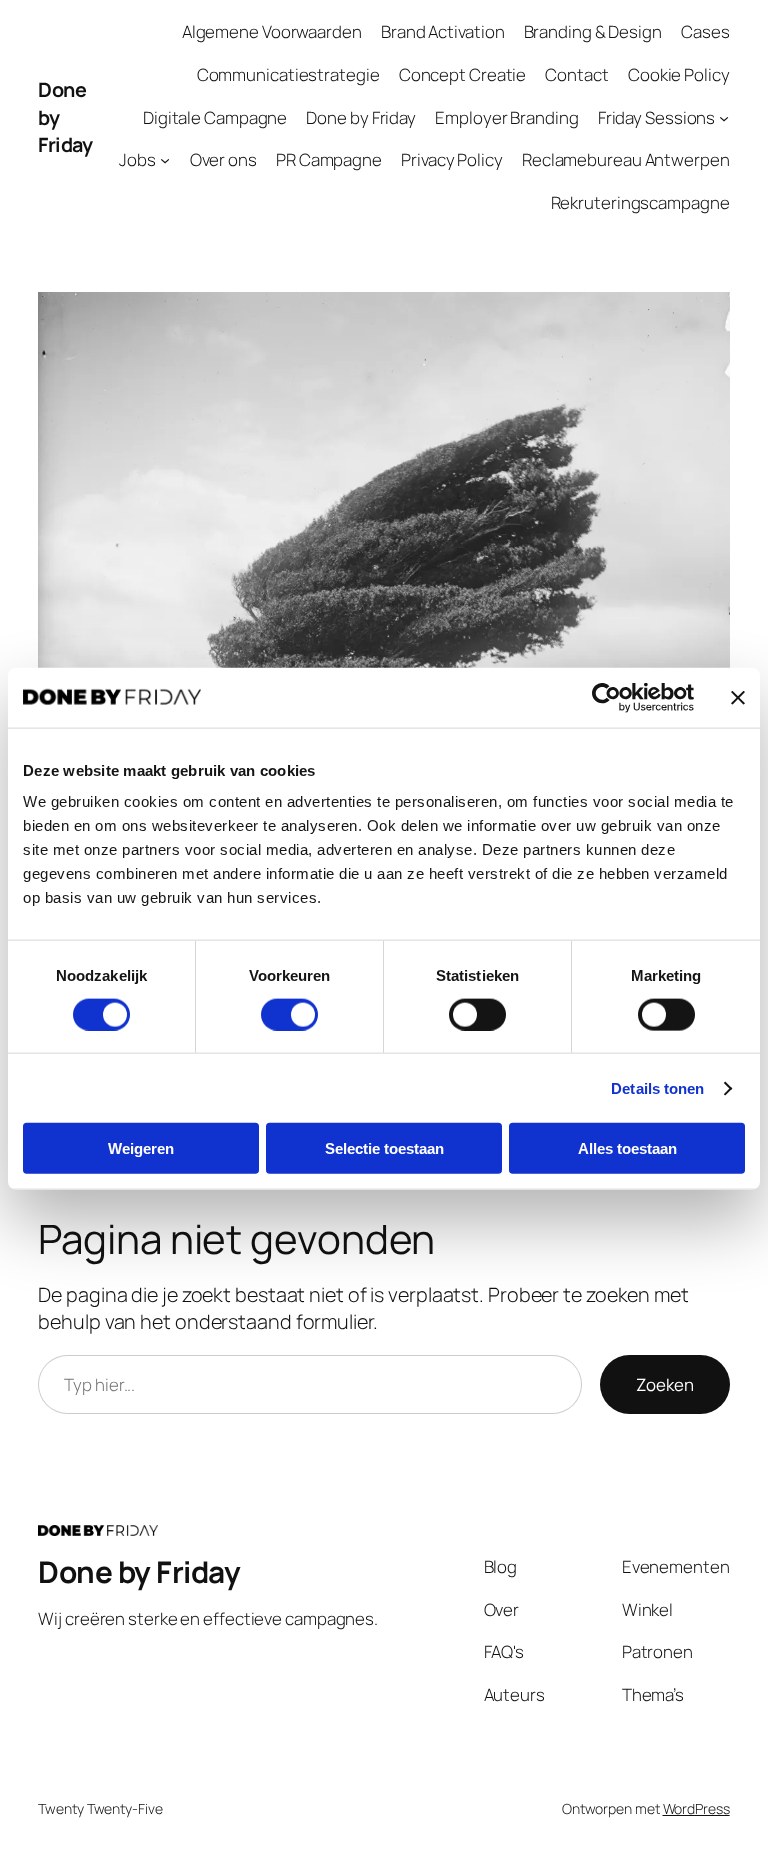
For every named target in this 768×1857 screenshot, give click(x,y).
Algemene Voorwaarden (272, 31)
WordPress (696, 1808)
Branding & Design (593, 31)
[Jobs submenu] (165, 160)
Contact (576, 74)
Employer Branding (506, 117)
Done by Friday (361, 117)
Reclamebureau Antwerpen (626, 159)
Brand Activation (442, 31)
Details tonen (657, 1087)
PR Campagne (329, 159)
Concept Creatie (463, 74)
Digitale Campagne (215, 117)
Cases (705, 31)
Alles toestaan (627, 1148)
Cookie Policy (679, 74)
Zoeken (665, 1384)
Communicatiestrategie (288, 74)
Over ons (223, 159)
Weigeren (141, 1148)
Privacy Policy (452, 159)
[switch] (289, 1014)
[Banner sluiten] (738, 697)
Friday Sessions (657, 117)
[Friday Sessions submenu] (724, 117)
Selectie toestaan (384, 1148)
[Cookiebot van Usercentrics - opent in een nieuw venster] (606, 697)
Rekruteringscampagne (640, 202)
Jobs (137, 159)
